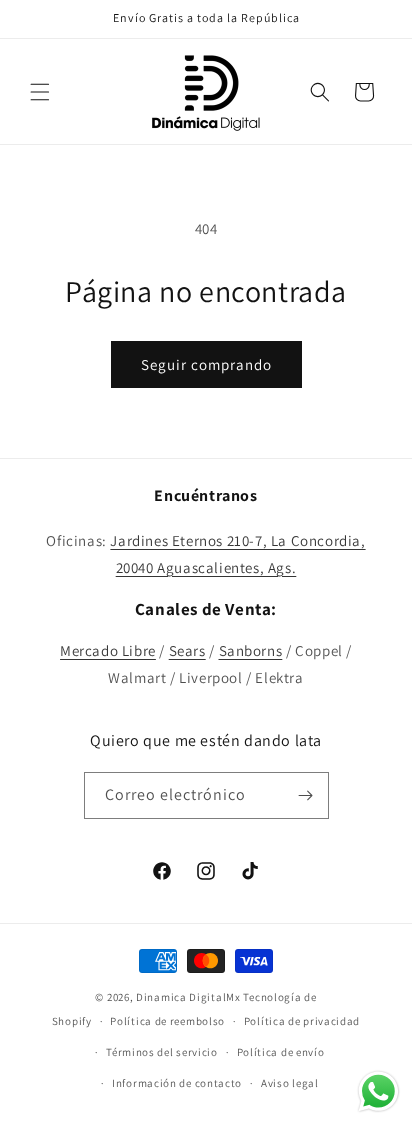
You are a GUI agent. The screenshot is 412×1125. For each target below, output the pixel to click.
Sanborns (251, 650)
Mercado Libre (108, 650)
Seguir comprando (206, 364)
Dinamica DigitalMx (188, 997)
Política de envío (281, 1052)
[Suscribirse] (306, 795)
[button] (40, 92)
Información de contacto (177, 1083)
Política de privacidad (302, 1021)
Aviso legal (290, 1083)
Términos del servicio (162, 1052)
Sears (187, 650)
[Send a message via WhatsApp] (378, 1091)
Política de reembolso (167, 1021)
